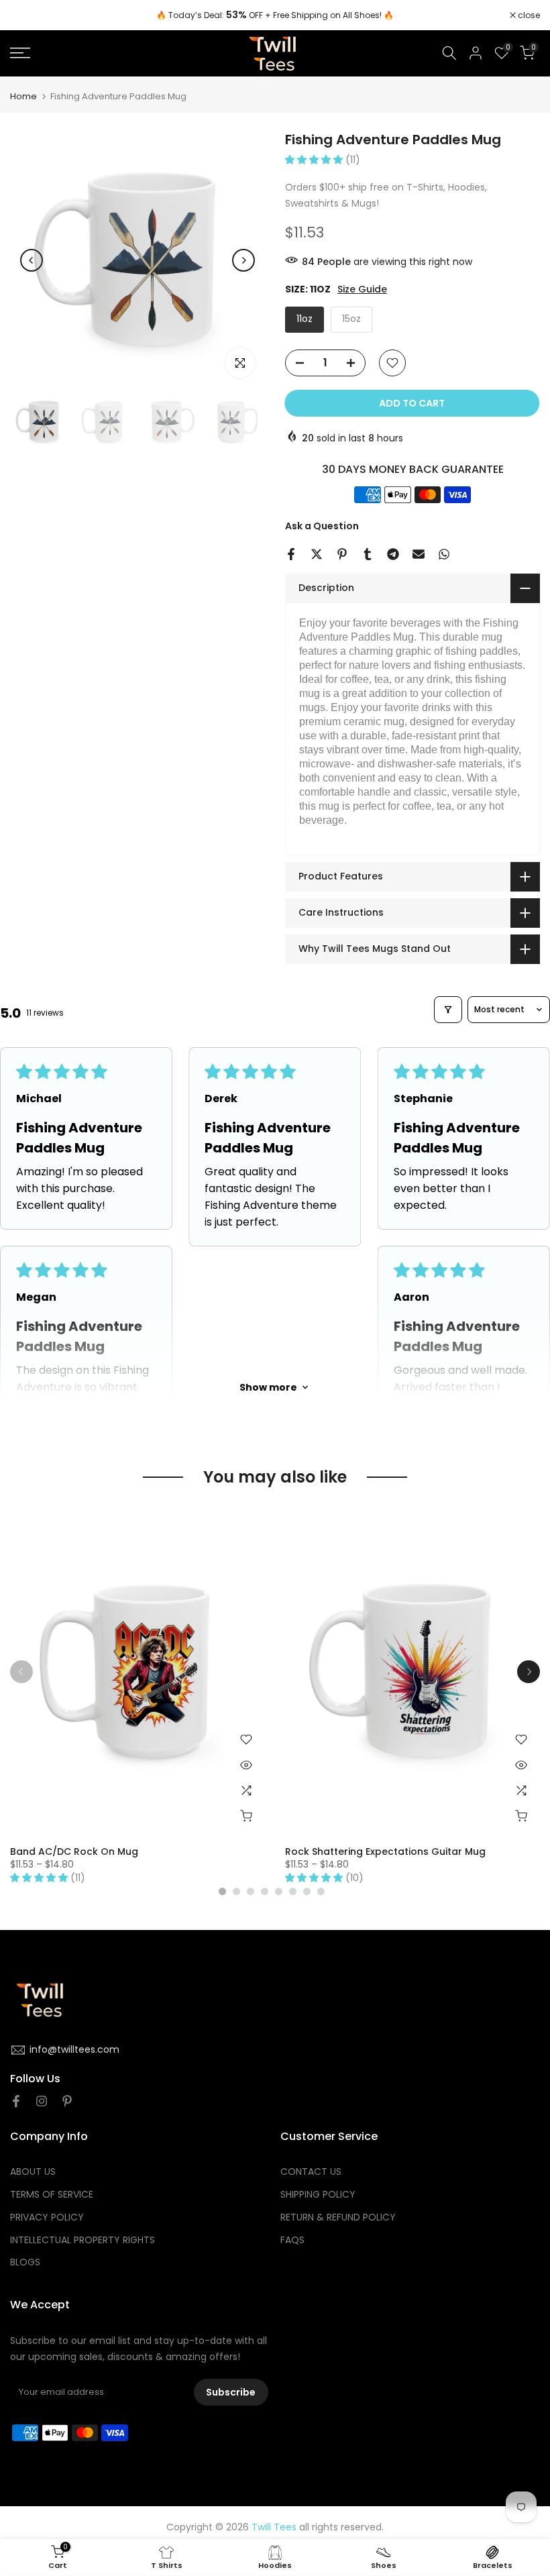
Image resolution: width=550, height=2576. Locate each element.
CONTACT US (311, 2172)
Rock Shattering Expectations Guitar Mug (385, 1851)
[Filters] (448, 1010)
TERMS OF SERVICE (52, 2195)
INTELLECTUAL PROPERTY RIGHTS (82, 2240)
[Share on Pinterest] (342, 554)
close (28, 15)
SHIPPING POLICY (318, 2195)
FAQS (292, 2240)
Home (23, 96)
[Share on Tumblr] (368, 554)
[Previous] (32, 260)
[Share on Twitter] (317, 554)
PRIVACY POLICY (47, 2217)
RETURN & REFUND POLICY (338, 2217)
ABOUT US (33, 2172)
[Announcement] (275, 15)
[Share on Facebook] (291, 554)
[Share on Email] (419, 554)
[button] (315, 160)
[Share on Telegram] (393, 554)
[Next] (243, 260)
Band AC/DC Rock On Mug (74, 1851)
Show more (268, 1387)
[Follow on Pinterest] (67, 2101)
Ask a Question (322, 526)
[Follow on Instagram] (42, 2101)
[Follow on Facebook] (16, 2101)
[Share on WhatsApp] (444, 554)
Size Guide (362, 289)
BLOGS (25, 2262)
